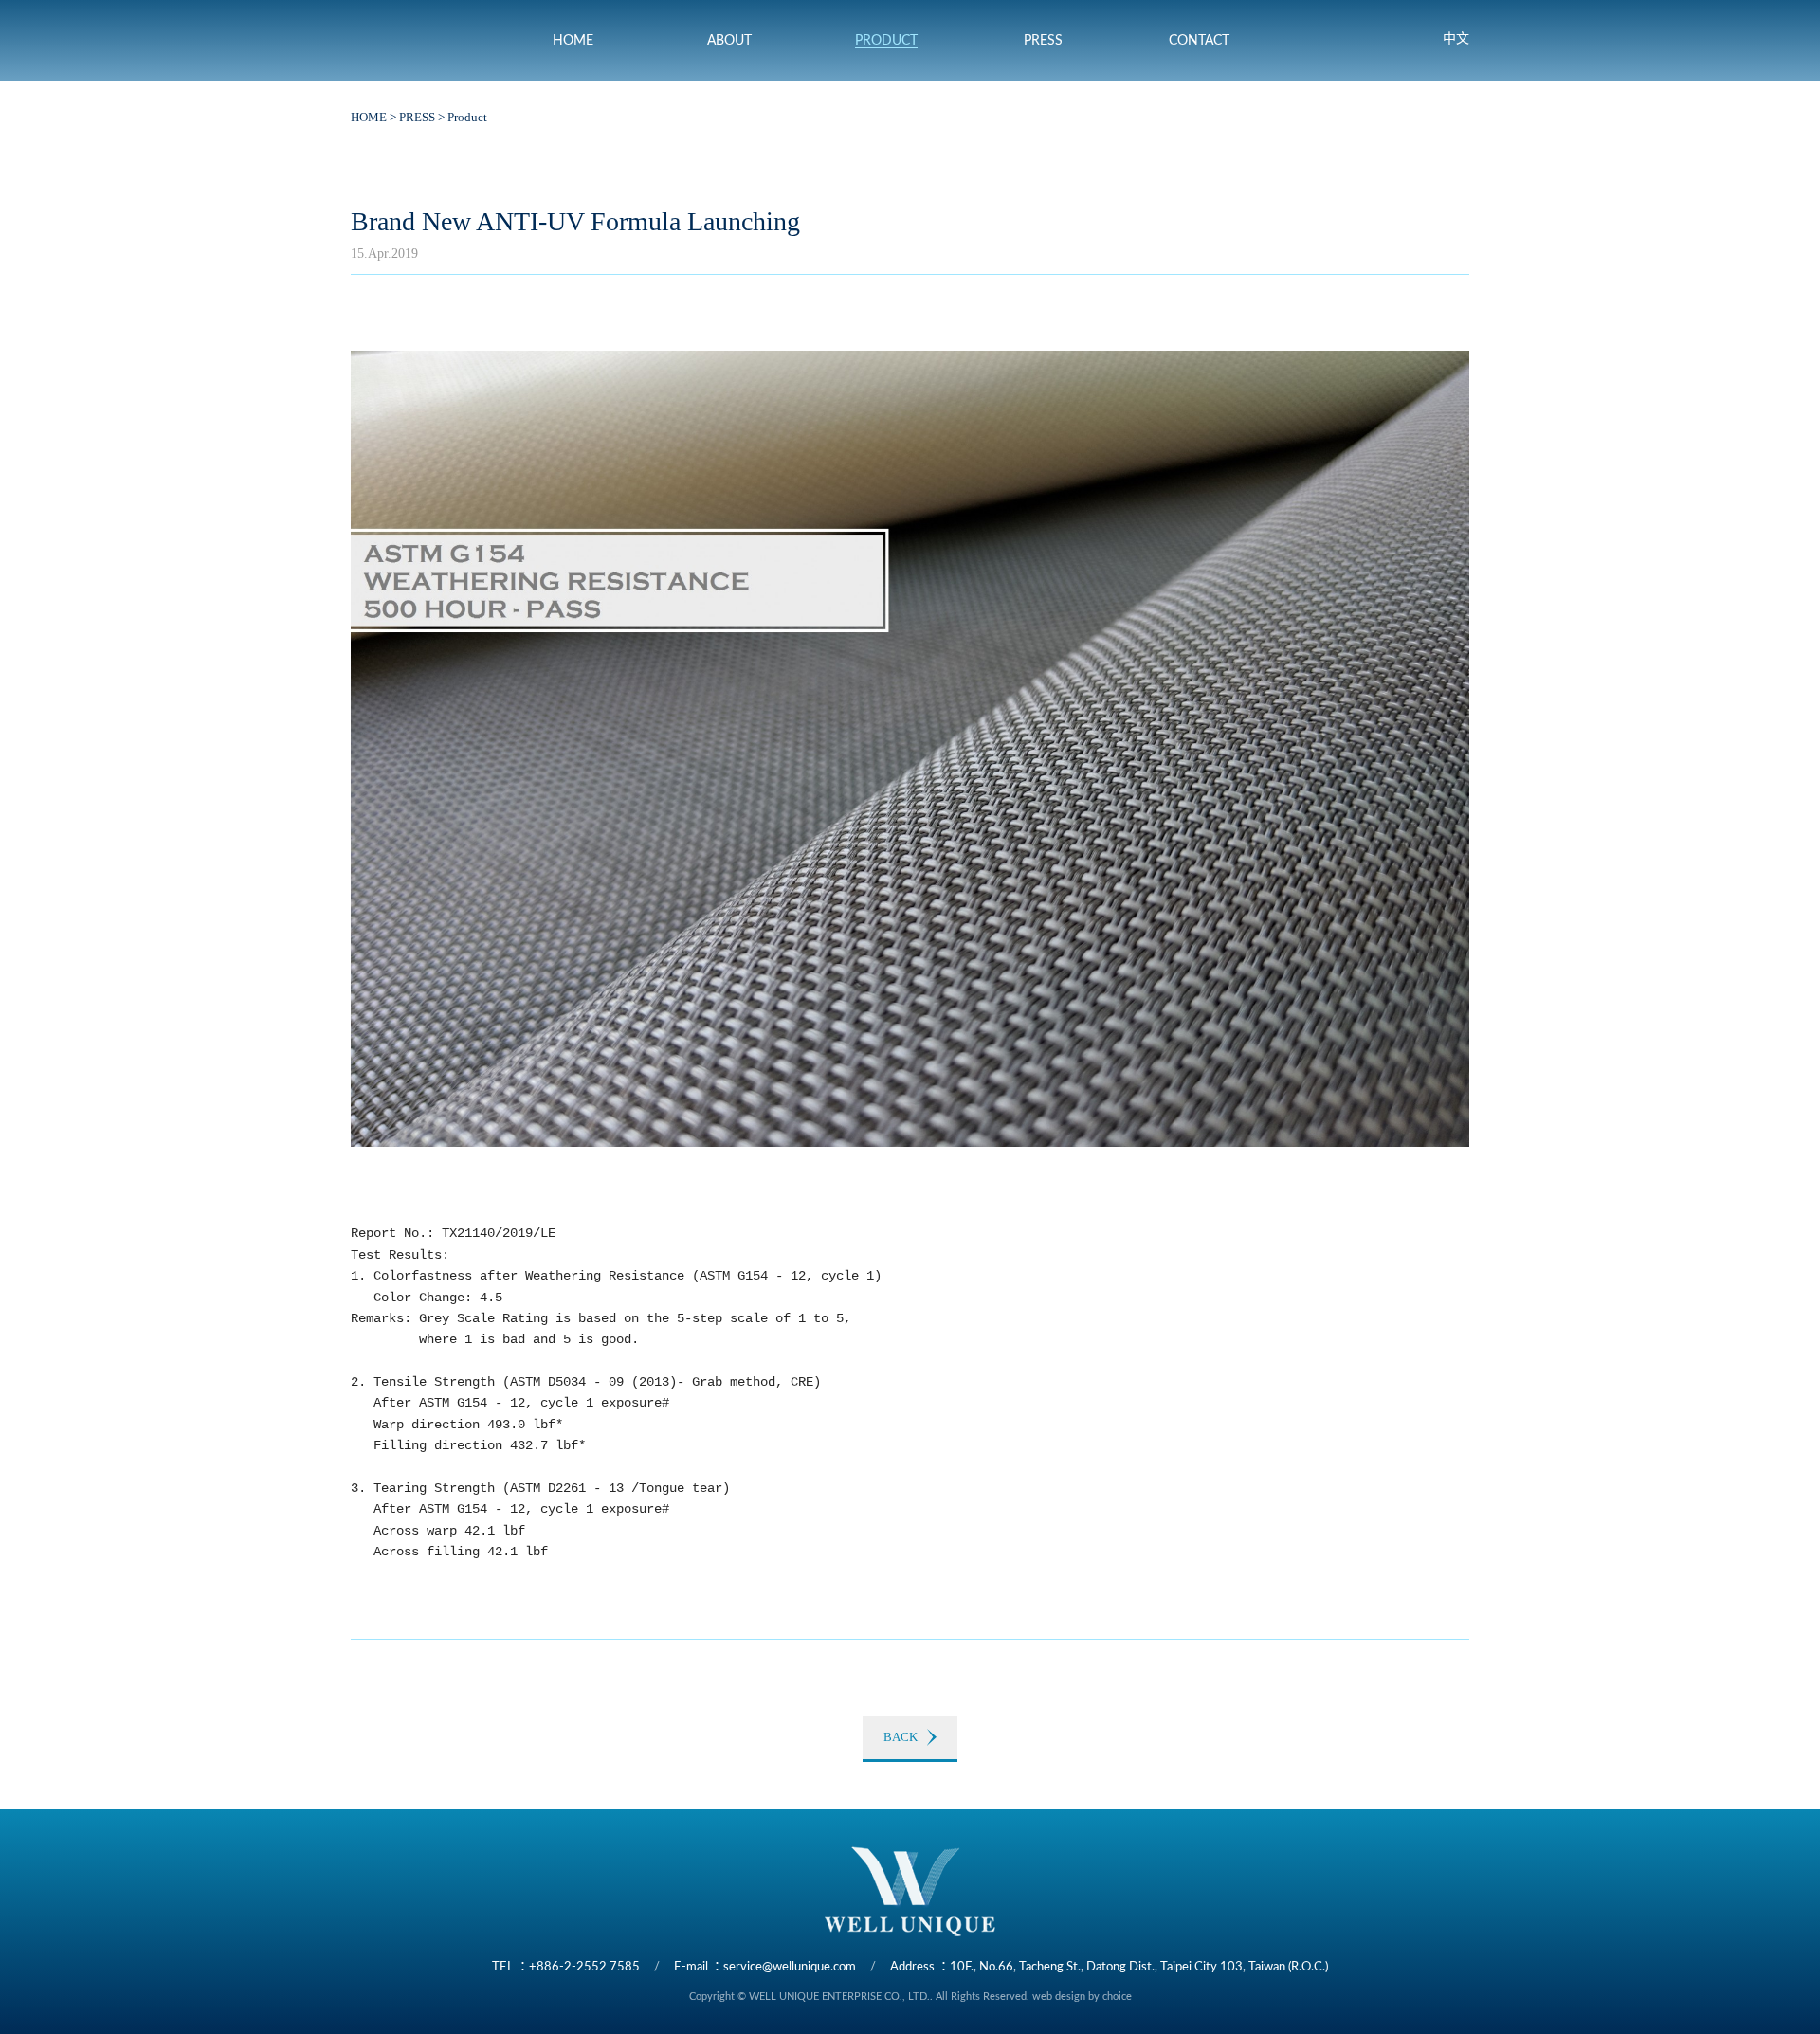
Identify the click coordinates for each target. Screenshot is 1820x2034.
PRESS (417, 117)
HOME (369, 117)
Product (467, 117)
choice (1117, 1997)
